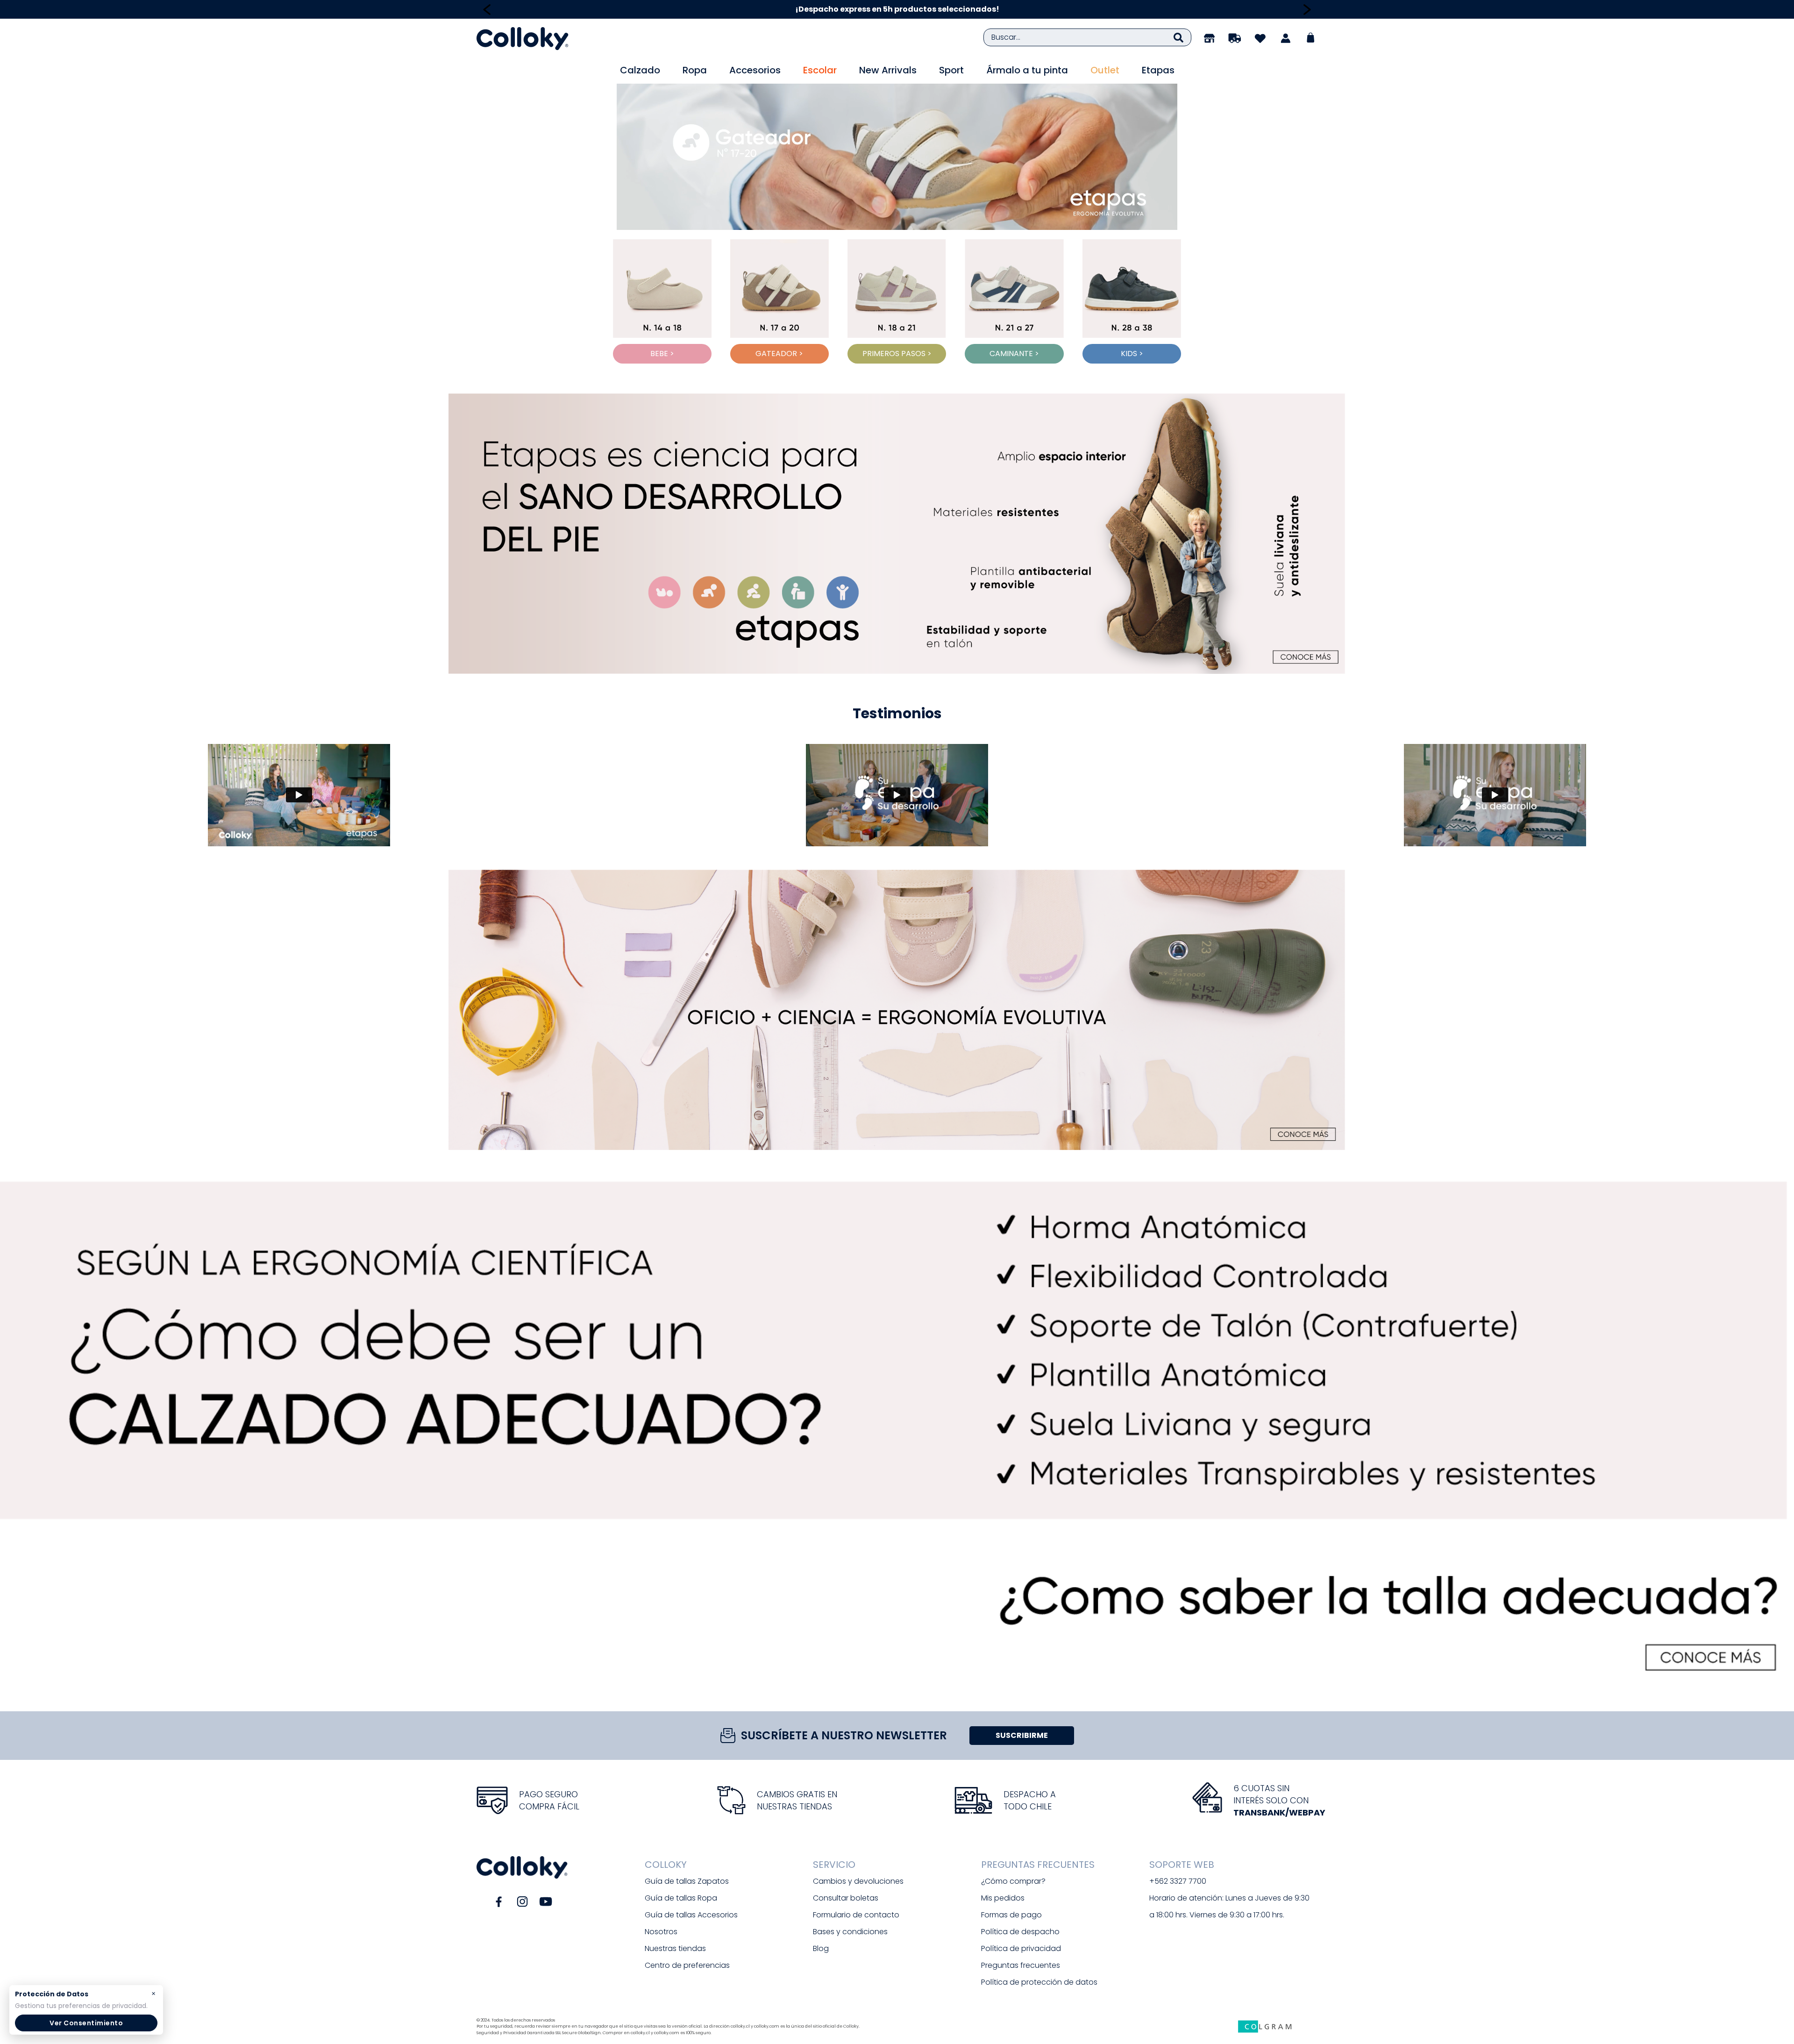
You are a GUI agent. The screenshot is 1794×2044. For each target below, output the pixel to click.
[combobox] (1087, 37)
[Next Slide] (1307, 10)
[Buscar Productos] (1178, 37)
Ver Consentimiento (86, 2023)
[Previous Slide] (487, 10)
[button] (897, 534)
